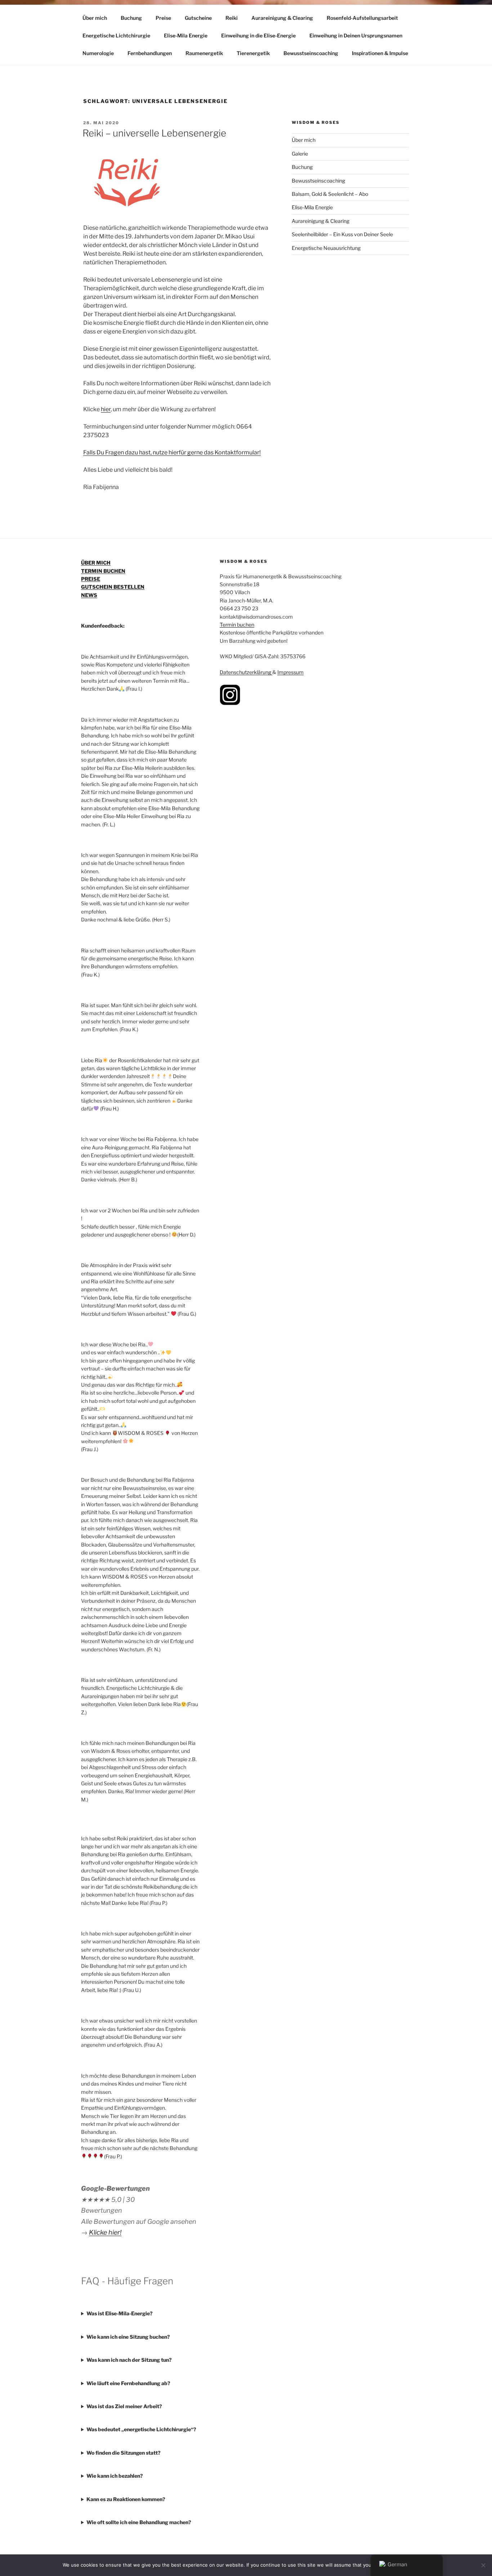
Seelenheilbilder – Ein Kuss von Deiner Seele (342, 234)
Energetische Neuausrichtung (326, 248)
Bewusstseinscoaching (311, 53)
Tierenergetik (253, 53)
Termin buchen (237, 625)
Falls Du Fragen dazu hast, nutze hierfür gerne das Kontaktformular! (172, 452)
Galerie (300, 154)
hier (106, 409)
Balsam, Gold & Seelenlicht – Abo (330, 194)
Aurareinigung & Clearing (282, 18)
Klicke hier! (105, 2232)
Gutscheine (198, 18)
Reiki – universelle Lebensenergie (154, 133)
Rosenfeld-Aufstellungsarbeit (362, 18)
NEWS (89, 595)
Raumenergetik (204, 53)
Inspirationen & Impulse (380, 53)
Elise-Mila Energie (186, 35)
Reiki (232, 18)
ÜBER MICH (96, 563)
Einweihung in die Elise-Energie (258, 35)
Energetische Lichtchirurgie (116, 35)
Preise (163, 18)
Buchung (131, 18)
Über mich (95, 18)
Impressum (290, 672)
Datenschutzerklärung (246, 672)
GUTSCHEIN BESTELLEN (113, 587)
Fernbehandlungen (150, 53)
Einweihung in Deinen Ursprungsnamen (356, 35)
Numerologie (98, 53)
